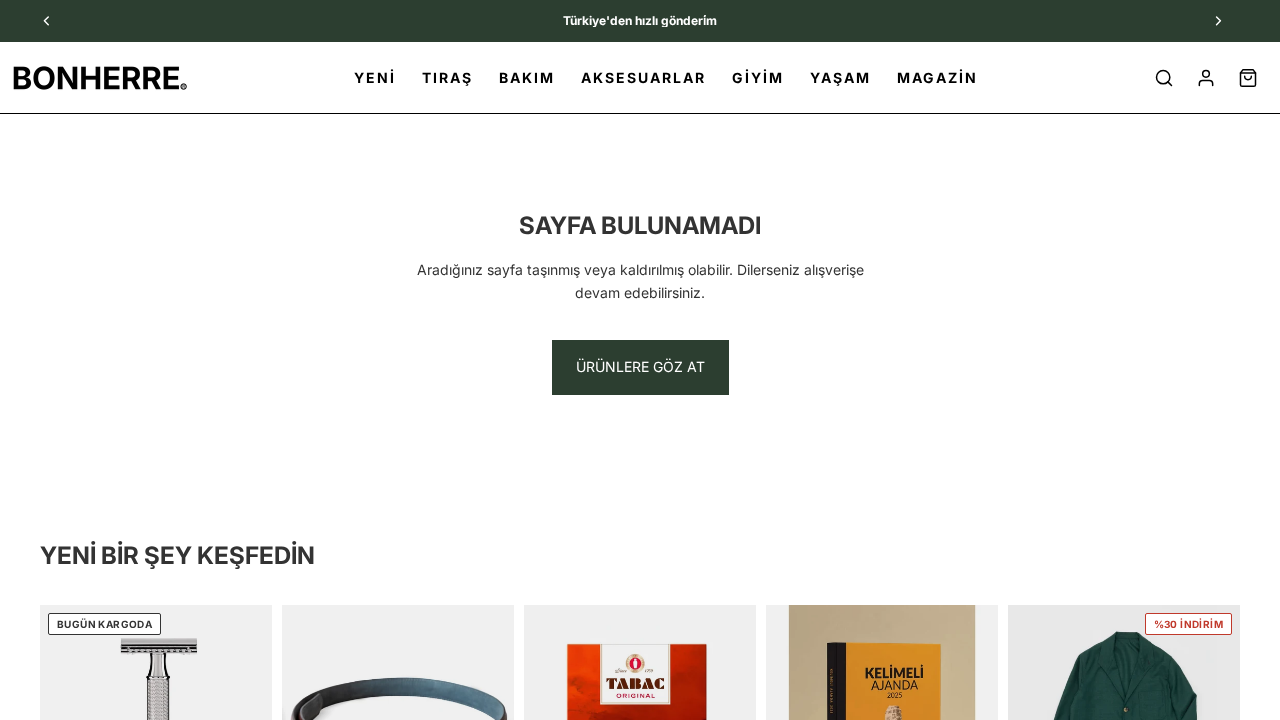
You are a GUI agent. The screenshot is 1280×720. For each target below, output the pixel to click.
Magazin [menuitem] (937, 77)
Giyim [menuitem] (758, 77)
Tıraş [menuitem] (447, 77)
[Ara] (1164, 78)
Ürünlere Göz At (640, 366)
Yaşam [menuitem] (840, 77)
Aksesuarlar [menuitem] (643, 77)
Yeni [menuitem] (375, 77)
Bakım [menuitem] (527, 77)
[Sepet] (1248, 78)
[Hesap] (1206, 78)
